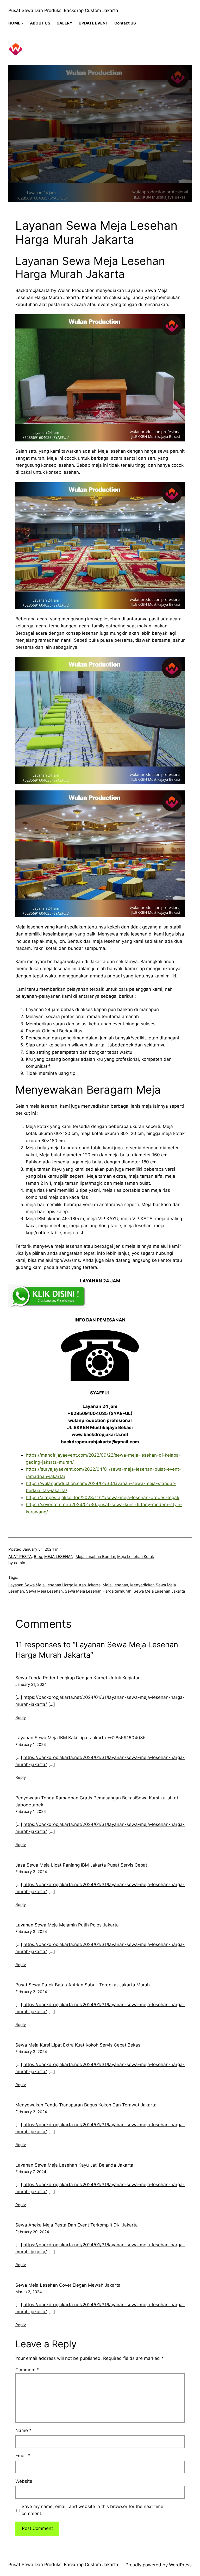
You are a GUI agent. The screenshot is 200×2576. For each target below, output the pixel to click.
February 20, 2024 (32, 2232)
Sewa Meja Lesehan (44, 1591)
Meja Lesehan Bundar (95, 1557)
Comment (27, 2370)
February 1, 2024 (31, 1745)
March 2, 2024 (29, 2292)
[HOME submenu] (23, 23)
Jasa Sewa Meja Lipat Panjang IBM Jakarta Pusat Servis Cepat (81, 1865)
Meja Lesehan (115, 1585)
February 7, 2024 (31, 2172)
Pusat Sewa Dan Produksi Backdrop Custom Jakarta (63, 10)
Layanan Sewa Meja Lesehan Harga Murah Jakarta (54, 1585)
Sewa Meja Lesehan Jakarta (159, 1591)
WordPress (180, 2565)
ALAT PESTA (20, 1557)
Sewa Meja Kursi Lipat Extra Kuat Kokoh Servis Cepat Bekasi (78, 2045)
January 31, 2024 (31, 1684)
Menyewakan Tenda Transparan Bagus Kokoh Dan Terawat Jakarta (86, 2105)
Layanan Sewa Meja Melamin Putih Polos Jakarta (67, 1925)
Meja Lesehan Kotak (136, 1557)
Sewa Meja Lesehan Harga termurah (98, 1591)
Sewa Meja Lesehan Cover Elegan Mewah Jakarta (68, 2285)
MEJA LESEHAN (59, 1557)
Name (23, 2430)
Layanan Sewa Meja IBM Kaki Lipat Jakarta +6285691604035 (80, 1738)
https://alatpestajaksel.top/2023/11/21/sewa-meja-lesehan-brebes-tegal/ (103, 1498)
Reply (21, 1717)
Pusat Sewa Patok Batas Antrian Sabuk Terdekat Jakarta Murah (83, 1985)
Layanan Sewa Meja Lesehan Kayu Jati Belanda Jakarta (74, 2165)
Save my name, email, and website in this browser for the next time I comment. (94, 2510)
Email (23, 2456)
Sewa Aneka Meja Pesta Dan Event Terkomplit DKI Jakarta (77, 2225)
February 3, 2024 (31, 1872)
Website (24, 2481)
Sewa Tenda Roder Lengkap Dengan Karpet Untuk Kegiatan (78, 1678)
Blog (38, 1557)
